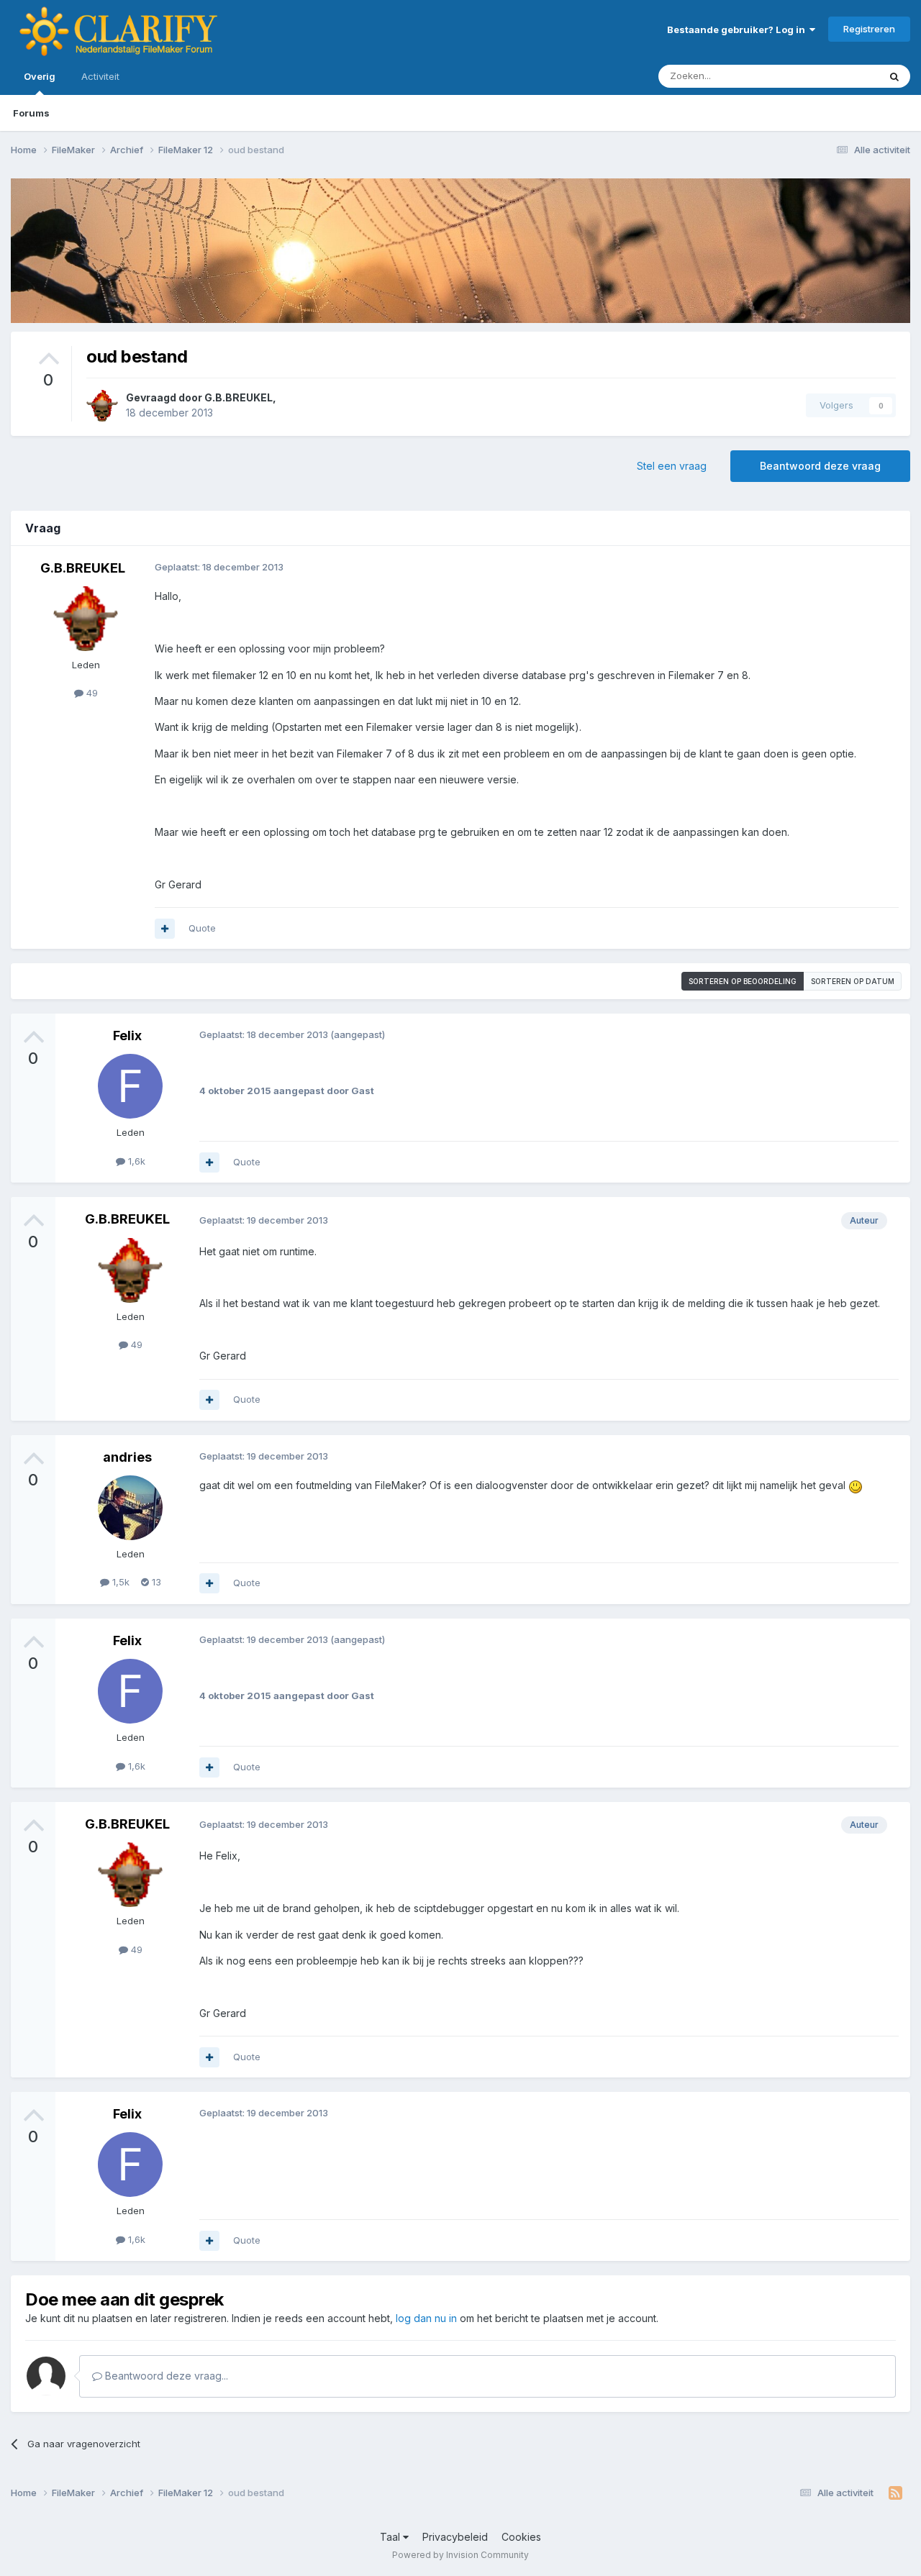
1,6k (135, 1161)
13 (155, 1582)
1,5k (119, 1582)
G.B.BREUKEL (239, 397)
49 (91, 693)
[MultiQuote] (165, 929)
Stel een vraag (672, 466)
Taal (391, 2537)
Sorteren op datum (853, 981)
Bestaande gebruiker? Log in (738, 29)
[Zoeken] (894, 76)
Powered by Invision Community (460, 2555)
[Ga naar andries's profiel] (130, 1508)
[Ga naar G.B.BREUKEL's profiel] (102, 406)
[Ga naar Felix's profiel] (130, 1086)
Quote (202, 928)
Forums (31, 113)
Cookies (521, 2537)
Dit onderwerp (829, 76)
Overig (40, 76)
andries (127, 1457)
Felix (127, 1036)
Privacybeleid (455, 2537)
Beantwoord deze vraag (820, 466)
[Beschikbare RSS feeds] (895, 2493)
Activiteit (100, 76)
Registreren (869, 29)
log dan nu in (426, 2318)
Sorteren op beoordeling (743, 981)
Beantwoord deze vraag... (165, 2376)
